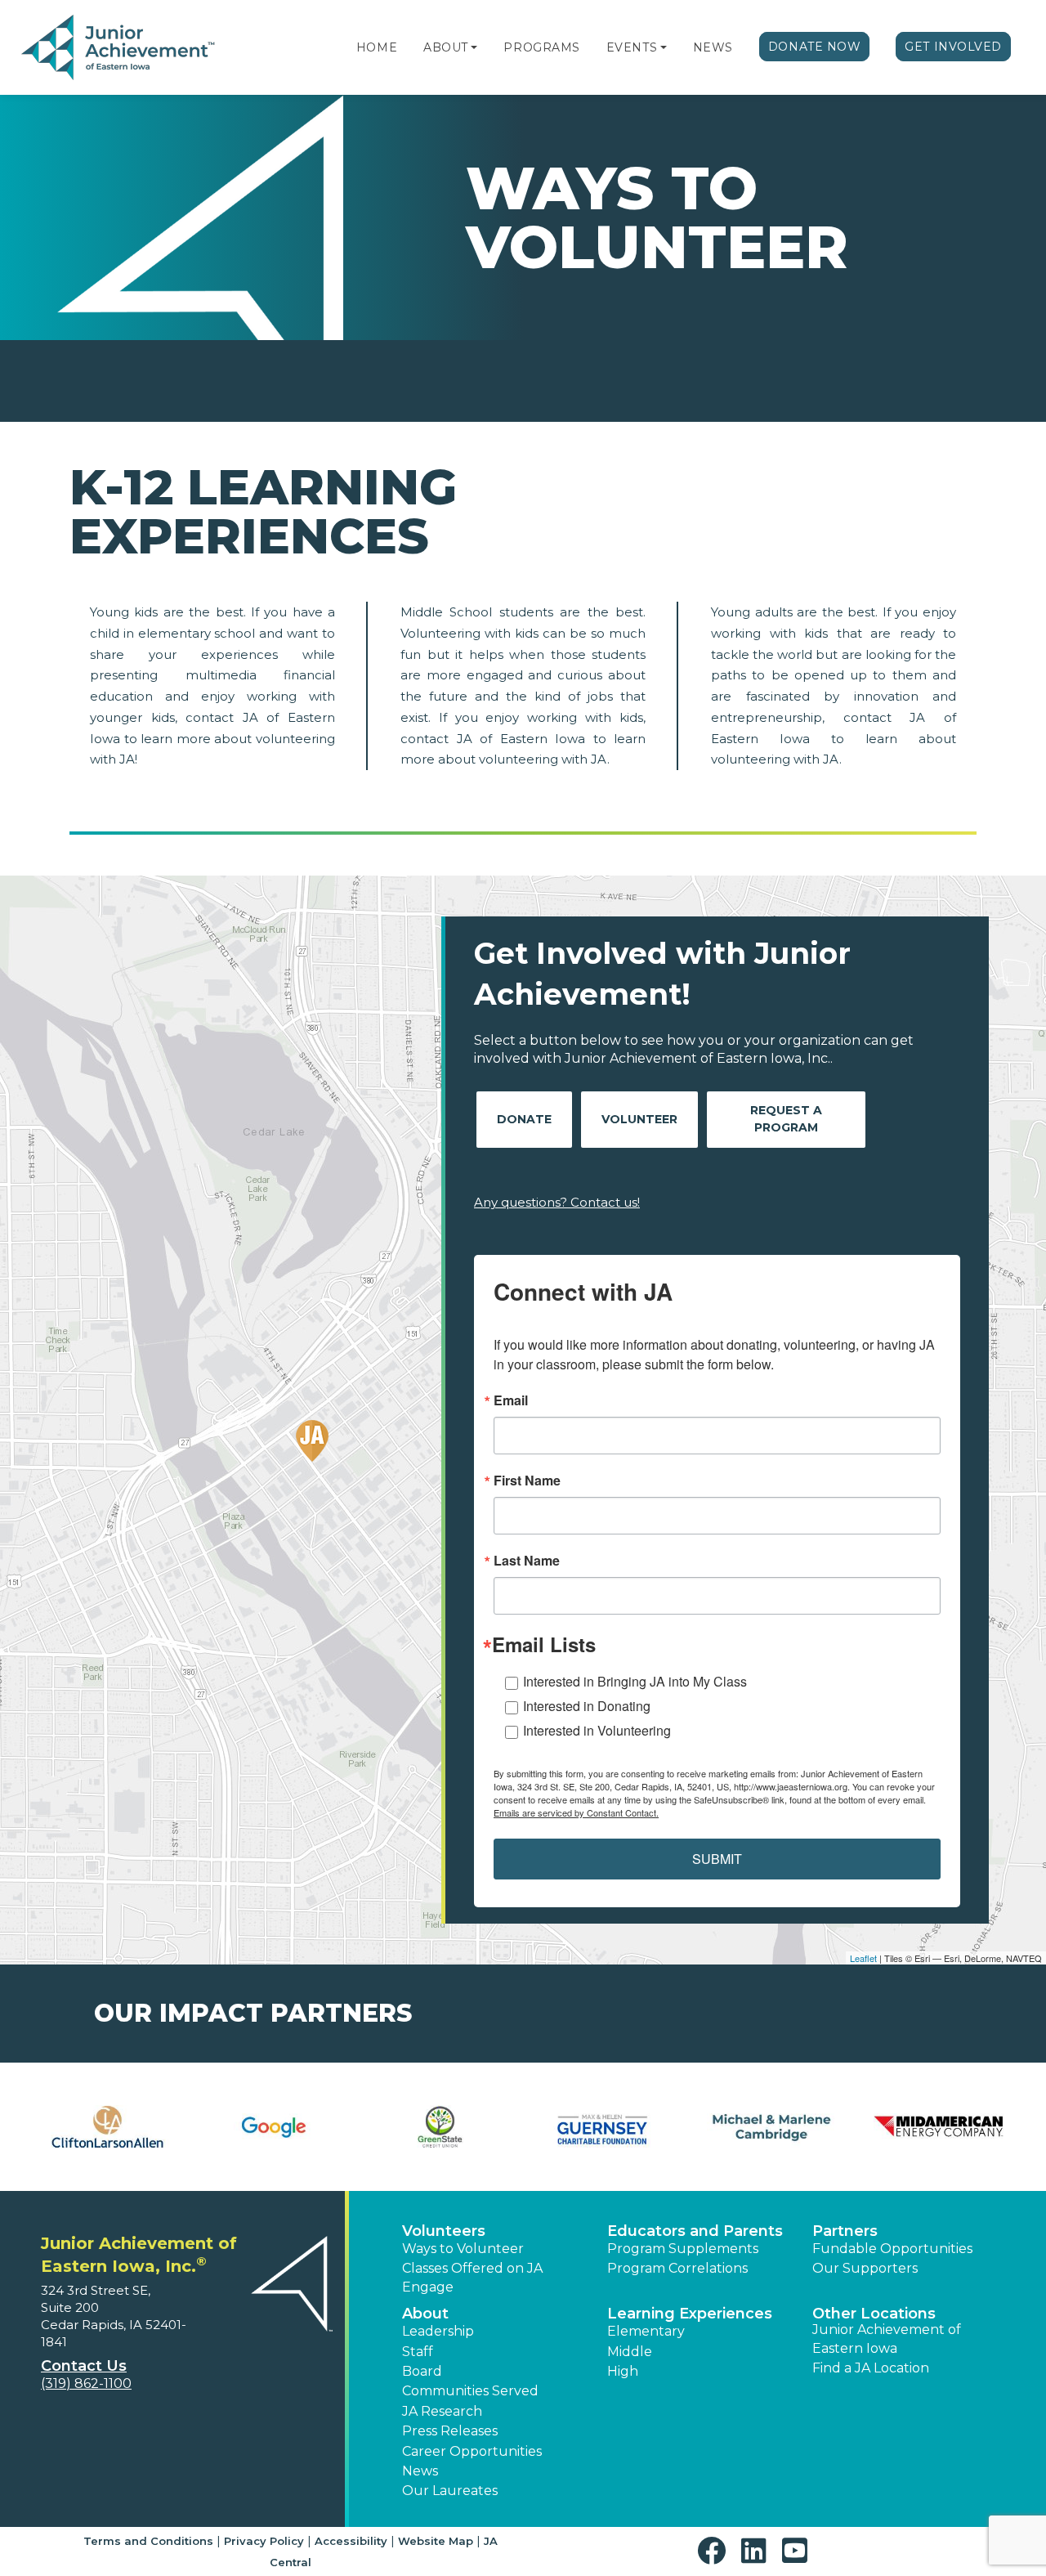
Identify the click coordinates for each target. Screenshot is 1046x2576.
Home (377, 47)
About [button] (425, 2314)
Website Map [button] (436, 2541)
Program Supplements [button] (683, 2249)
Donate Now (815, 47)
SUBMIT (717, 1859)
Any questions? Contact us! (557, 1202)
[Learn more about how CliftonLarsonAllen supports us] (107, 2127)
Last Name (527, 1561)
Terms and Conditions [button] (148, 2541)
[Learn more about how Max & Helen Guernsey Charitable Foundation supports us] (606, 2127)
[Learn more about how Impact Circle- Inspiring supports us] (440, 2127)
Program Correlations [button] (677, 2268)
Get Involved (953, 47)
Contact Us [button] (84, 2366)
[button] (474, 47)
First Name (527, 1481)
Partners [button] (845, 2231)
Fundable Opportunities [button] (892, 2249)
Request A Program (786, 1119)
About (446, 47)
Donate (524, 1119)
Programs (541, 47)
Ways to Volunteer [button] (463, 2249)
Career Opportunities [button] (472, 2451)
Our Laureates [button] (450, 2491)
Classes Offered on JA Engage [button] (472, 2277)
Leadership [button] (438, 2331)
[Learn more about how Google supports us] (273, 2127)
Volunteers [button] (444, 2231)
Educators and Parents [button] (695, 2231)
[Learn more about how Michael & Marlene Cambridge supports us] (772, 2127)
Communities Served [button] (470, 2391)
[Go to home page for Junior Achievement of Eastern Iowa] (120, 48)
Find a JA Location (871, 2368)
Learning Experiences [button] (690, 2314)
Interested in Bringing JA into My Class (635, 1681)
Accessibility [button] (351, 2541)
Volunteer (639, 1119)
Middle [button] (630, 2352)
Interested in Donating (587, 1706)
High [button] (623, 2371)
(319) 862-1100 (86, 2383)
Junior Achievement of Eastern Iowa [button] (887, 2339)
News (713, 47)
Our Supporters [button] (865, 2268)
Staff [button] (418, 2352)
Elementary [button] (646, 2331)
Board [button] (422, 2371)
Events (632, 47)
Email (511, 1400)
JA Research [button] (442, 2411)
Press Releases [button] (450, 2431)
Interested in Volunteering (597, 1730)
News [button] (420, 2471)
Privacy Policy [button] (264, 2541)
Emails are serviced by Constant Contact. (576, 1812)
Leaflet (863, 1958)
